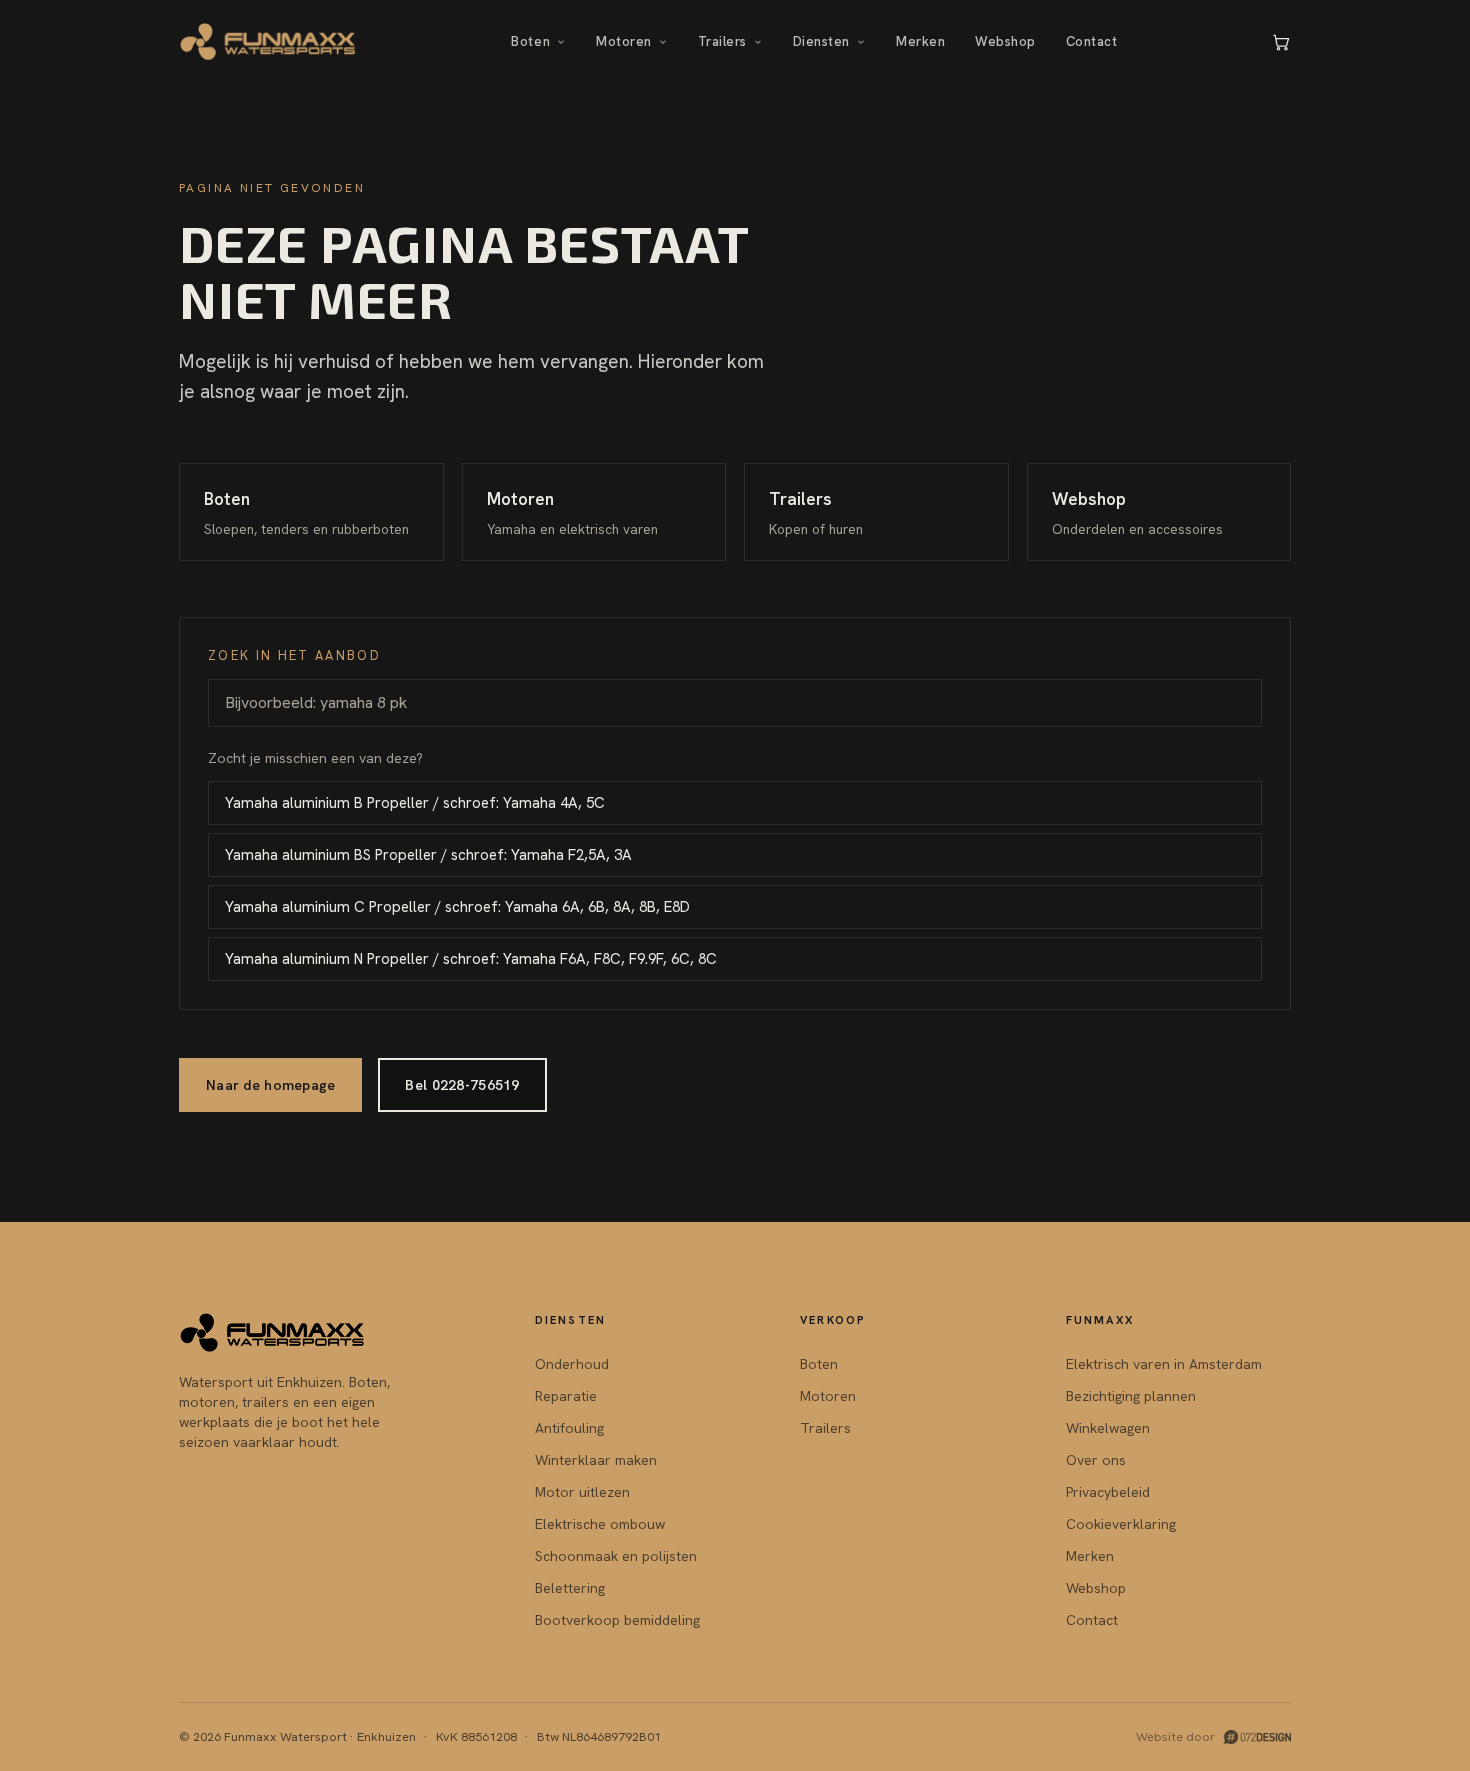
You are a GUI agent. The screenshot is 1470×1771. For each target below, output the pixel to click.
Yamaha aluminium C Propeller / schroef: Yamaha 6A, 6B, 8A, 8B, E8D (457, 907)
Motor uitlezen (582, 1492)
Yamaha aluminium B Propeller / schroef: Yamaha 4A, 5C (415, 803)
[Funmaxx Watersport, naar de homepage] (268, 42)
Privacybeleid (1108, 1492)
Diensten (821, 41)
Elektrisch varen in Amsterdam (1164, 1364)
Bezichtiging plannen (1131, 1396)
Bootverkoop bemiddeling (617, 1620)
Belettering (570, 1588)
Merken (920, 41)
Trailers (722, 41)
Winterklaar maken (596, 1460)
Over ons (1096, 1460)
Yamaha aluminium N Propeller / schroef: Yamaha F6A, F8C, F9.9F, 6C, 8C (471, 959)
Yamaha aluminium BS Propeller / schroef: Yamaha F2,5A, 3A (428, 855)
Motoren (624, 41)
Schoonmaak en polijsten (616, 1556)
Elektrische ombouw (600, 1524)
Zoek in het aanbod (294, 655)
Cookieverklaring (1121, 1524)
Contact (1092, 41)
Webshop (1005, 41)
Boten (530, 41)
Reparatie (566, 1396)
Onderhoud (572, 1364)
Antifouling (569, 1428)
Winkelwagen (1108, 1428)
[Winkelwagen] (1281, 42)
